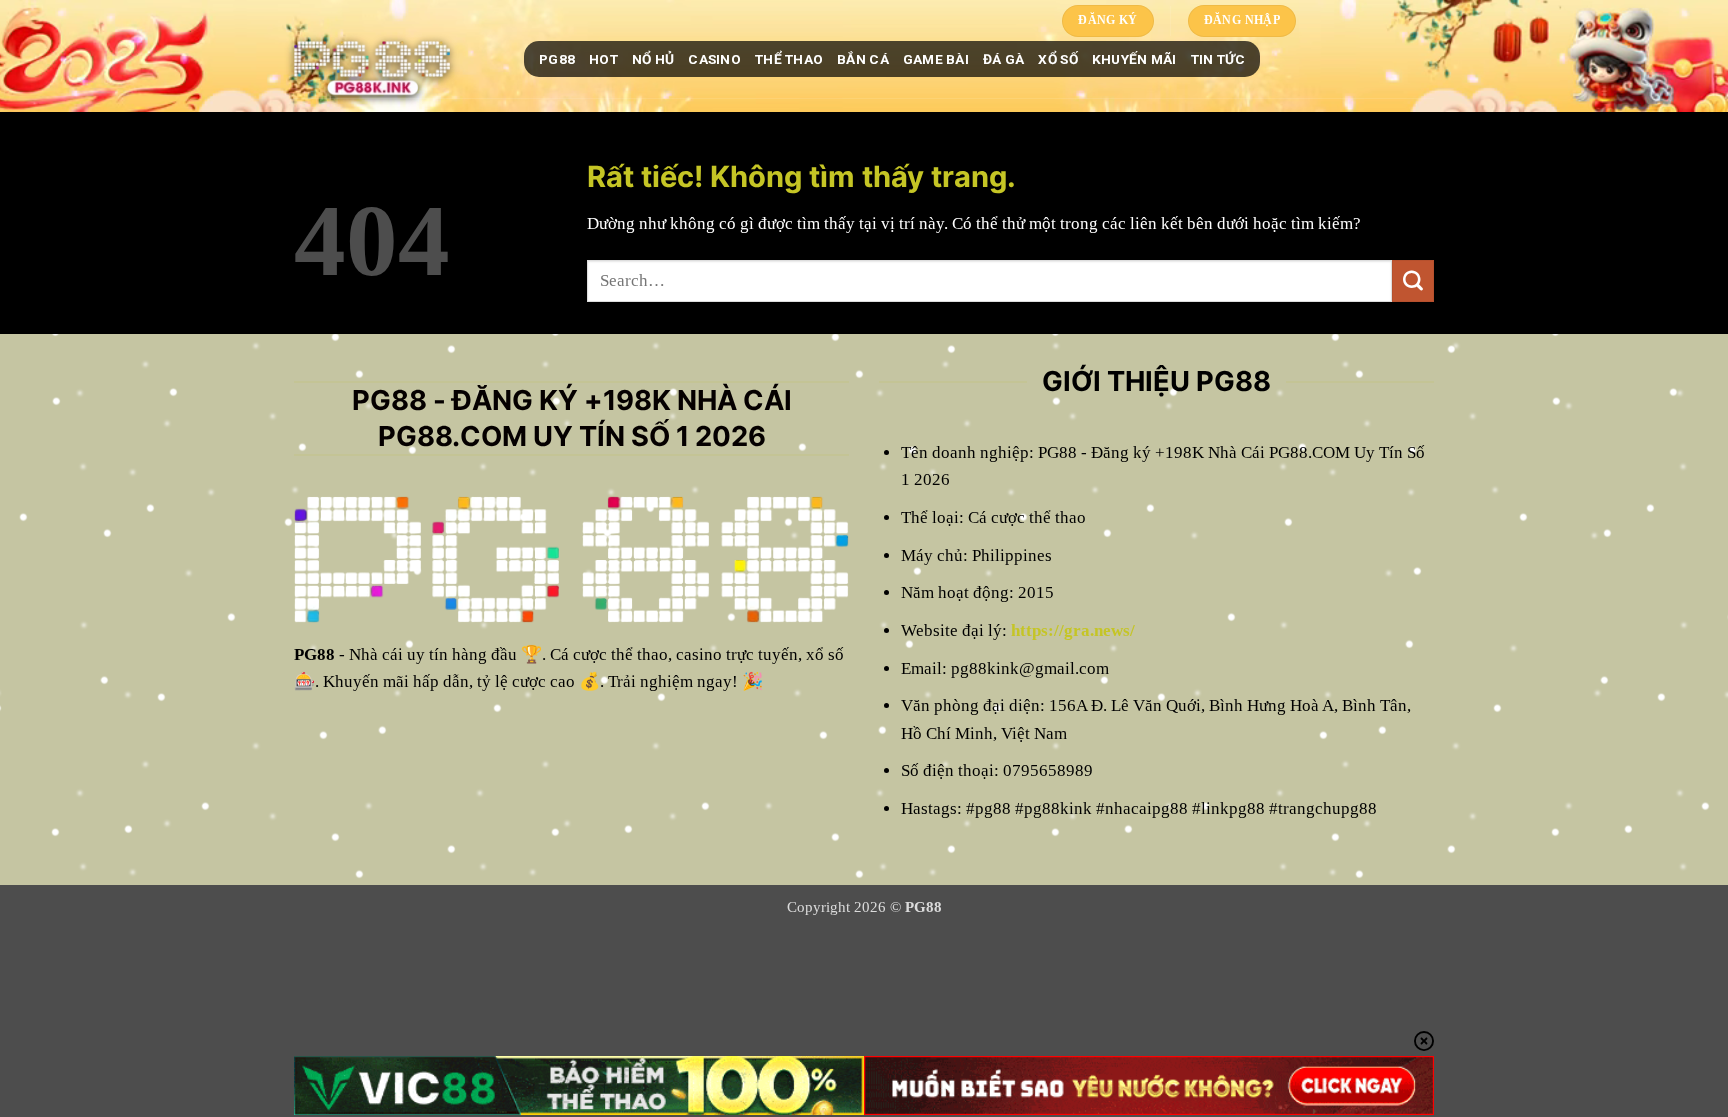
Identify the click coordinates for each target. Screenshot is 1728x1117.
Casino (714, 59)
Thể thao (789, 59)
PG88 (557, 59)
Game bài (936, 59)
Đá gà (1003, 59)
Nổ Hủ (653, 59)
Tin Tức (1218, 59)
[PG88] (394, 59)
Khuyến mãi (1134, 59)
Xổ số (1057, 59)
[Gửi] (1413, 281)
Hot (603, 59)
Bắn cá (863, 59)
